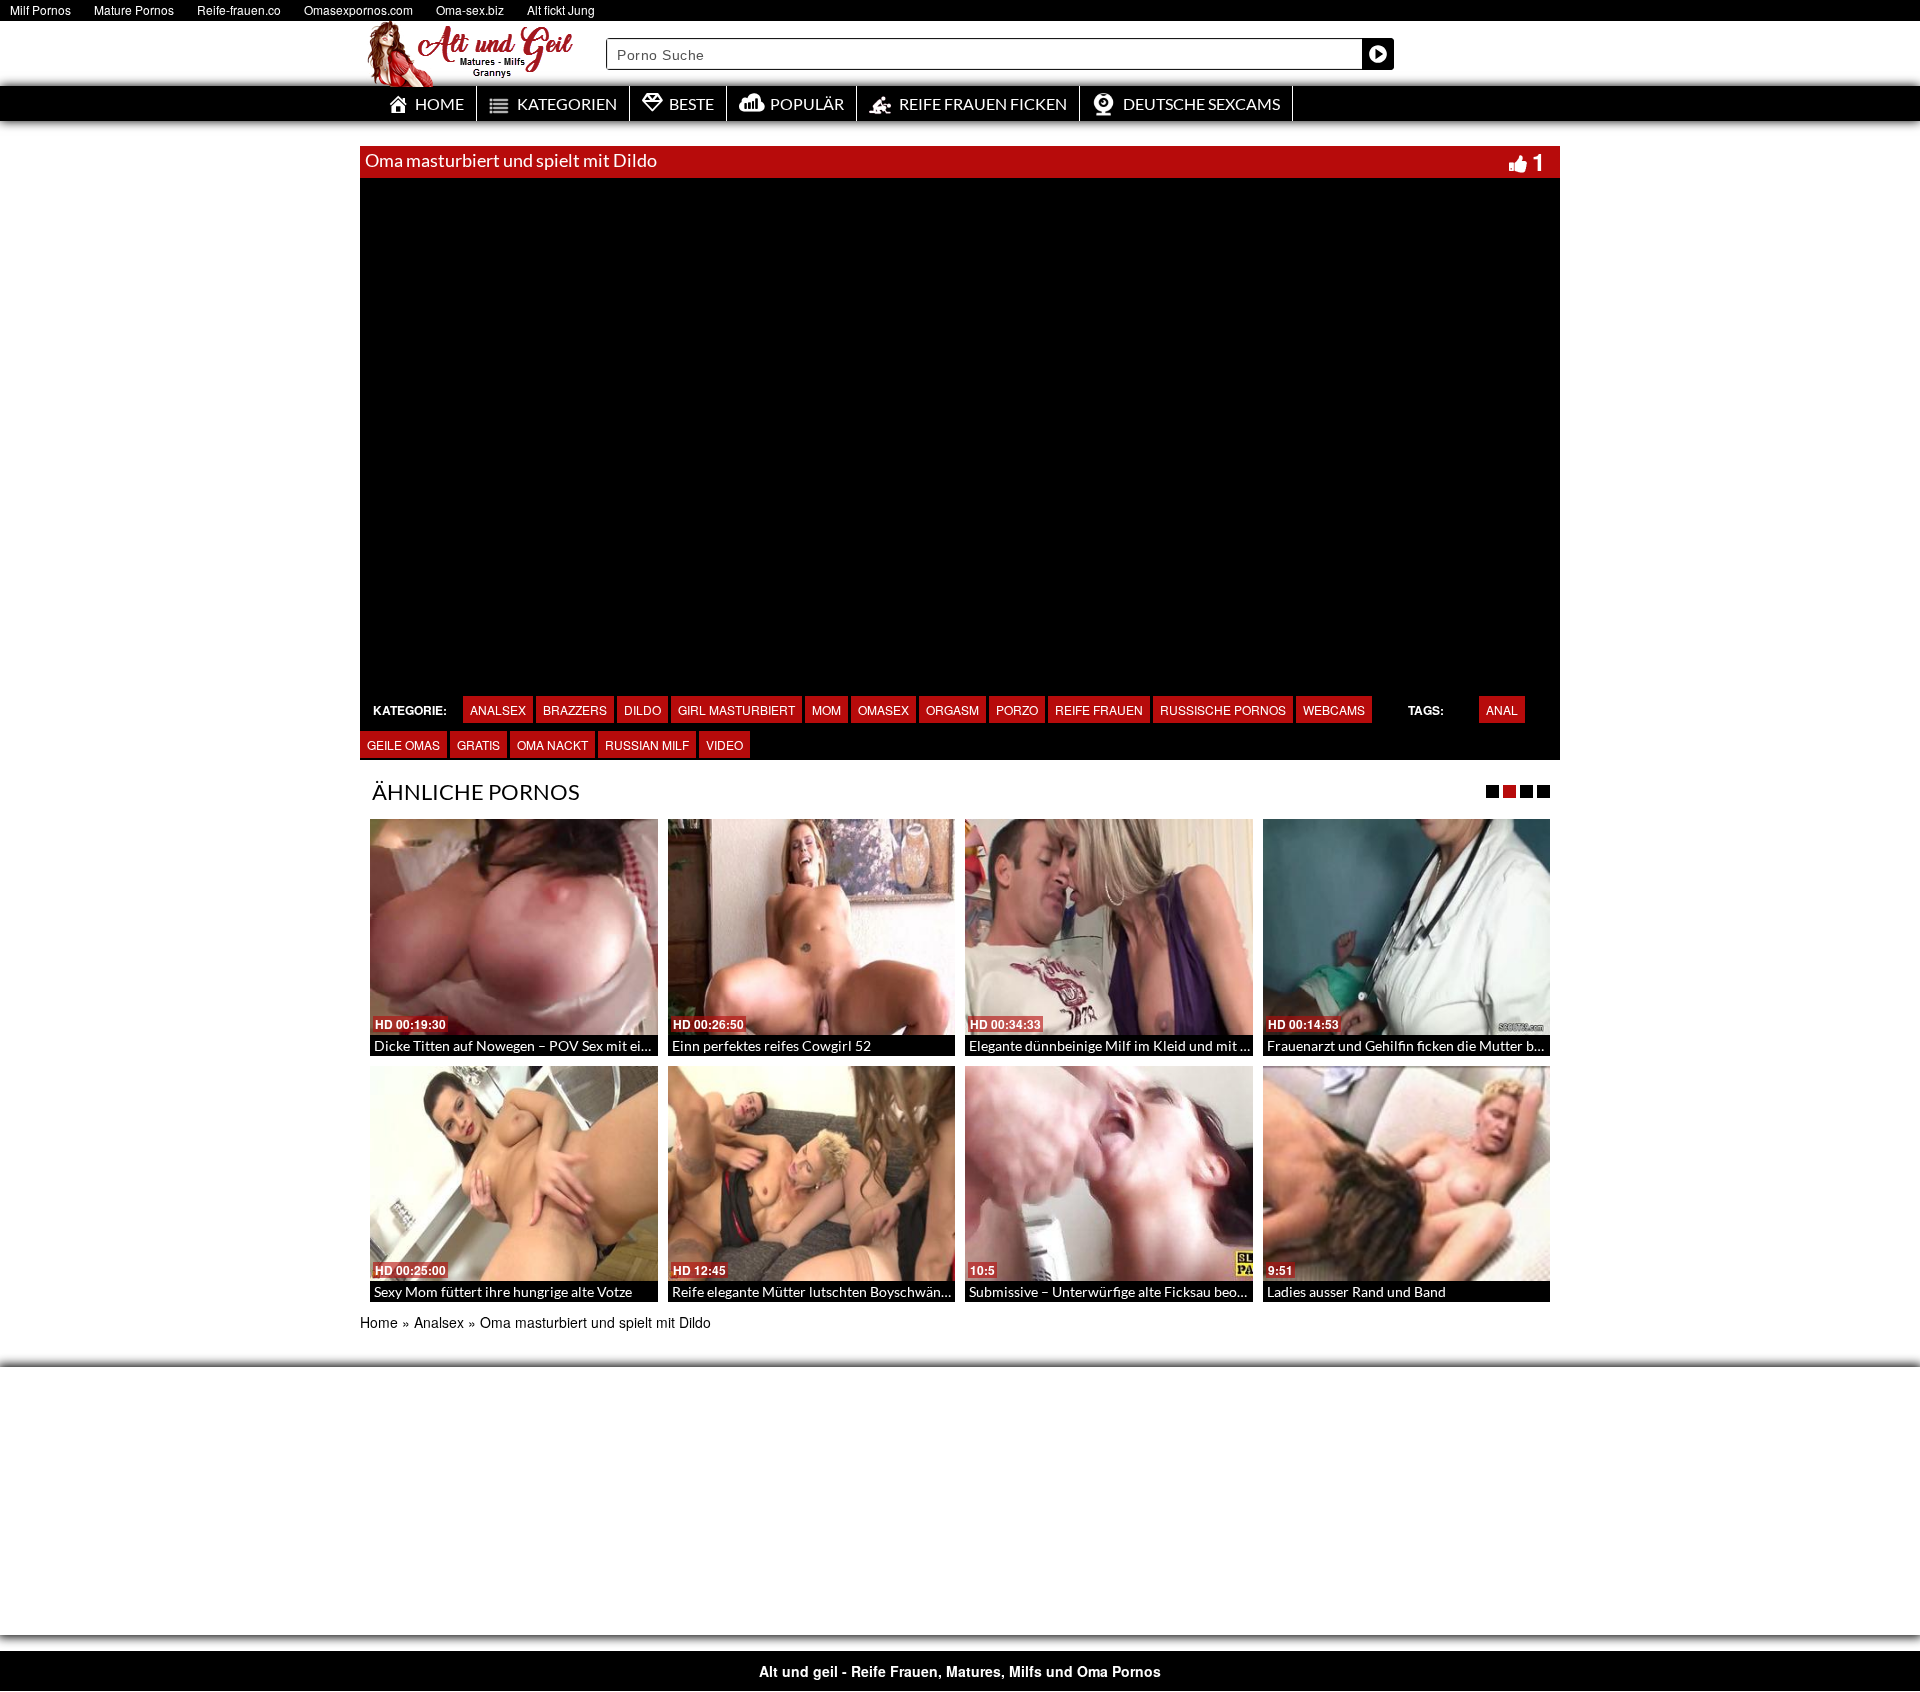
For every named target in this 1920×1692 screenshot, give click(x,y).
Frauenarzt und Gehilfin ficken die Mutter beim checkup (1439, 1045)
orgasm (952, 709)
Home (379, 1322)
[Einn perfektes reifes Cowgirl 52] (812, 927)
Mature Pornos (134, 9)
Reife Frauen (1099, 709)
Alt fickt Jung (561, 9)
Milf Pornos (40, 9)
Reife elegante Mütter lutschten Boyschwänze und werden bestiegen (882, 1291)
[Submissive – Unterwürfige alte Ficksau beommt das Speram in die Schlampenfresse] (1109, 1174)
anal (1502, 709)
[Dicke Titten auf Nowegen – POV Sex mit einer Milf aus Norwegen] (514, 927)
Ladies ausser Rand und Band (1356, 1291)
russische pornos (1223, 709)
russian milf (647, 744)
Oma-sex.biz (470, 9)
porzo (1017, 709)
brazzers (575, 709)
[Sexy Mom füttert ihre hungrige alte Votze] (514, 1174)
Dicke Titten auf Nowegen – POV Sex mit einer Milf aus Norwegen (578, 1045)
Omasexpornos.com (358, 9)
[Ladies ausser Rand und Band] (1407, 1174)
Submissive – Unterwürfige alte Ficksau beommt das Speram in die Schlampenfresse (1227, 1291)
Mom (826, 709)
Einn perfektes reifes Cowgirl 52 (771, 1045)
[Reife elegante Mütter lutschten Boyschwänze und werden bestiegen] (812, 1174)
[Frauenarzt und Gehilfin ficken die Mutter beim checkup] (1407, 927)
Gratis (478, 744)
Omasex (883, 709)
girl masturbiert (736, 709)
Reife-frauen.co (239, 9)
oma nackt (552, 744)
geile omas (403, 744)
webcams (1334, 709)
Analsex (498, 709)
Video (724, 744)
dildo (642, 709)
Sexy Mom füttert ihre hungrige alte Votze (503, 1291)
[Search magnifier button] (1378, 54)
